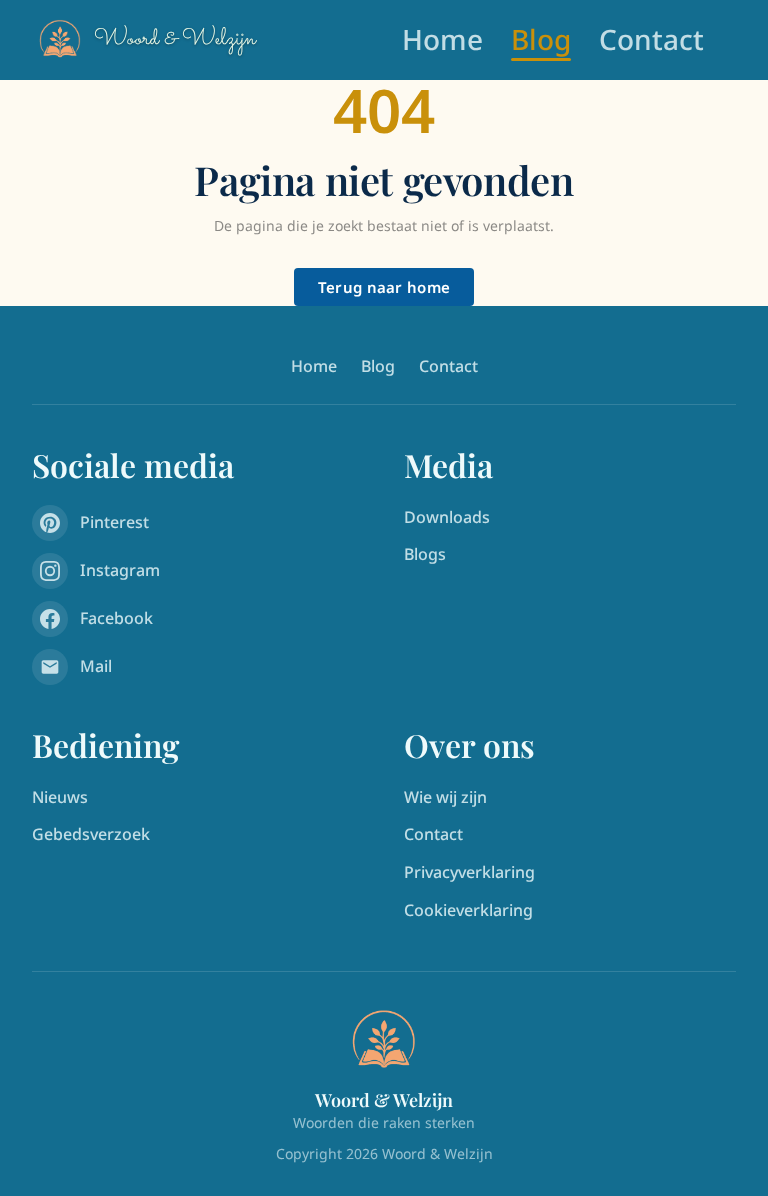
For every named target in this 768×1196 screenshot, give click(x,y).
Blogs (425, 554)
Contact (651, 39)
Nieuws (60, 797)
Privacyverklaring (469, 872)
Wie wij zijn (445, 797)
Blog (541, 39)
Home (442, 39)
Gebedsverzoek (91, 834)
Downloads (447, 517)
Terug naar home (384, 287)
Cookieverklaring (468, 910)
